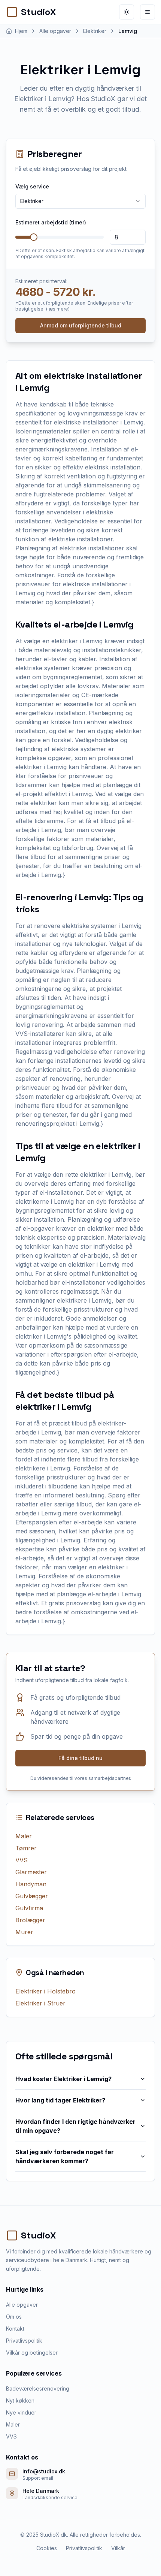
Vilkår (118, 2548)
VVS (22, 1860)
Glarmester (31, 1872)
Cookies (47, 2548)
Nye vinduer (21, 2412)
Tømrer (26, 1848)
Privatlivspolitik (24, 2341)
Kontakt (15, 2329)
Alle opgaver (22, 2305)
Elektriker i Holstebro (45, 1991)
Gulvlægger (32, 1896)
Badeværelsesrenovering (38, 2388)
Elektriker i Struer (40, 2003)
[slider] (34, 237)
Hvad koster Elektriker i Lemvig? (63, 2079)
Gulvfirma (29, 1908)
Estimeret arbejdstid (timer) (51, 222)
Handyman (31, 1884)
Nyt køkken (20, 2400)
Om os (14, 2317)
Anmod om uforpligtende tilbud (81, 325)
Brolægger (30, 1920)
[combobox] (80, 201)
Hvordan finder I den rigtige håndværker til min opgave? (75, 2126)
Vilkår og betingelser (32, 2353)
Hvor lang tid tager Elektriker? (60, 2100)
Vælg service (32, 186)
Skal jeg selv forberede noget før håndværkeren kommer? (65, 2156)
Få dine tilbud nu (80, 1758)
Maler (24, 1836)
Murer (24, 1932)
